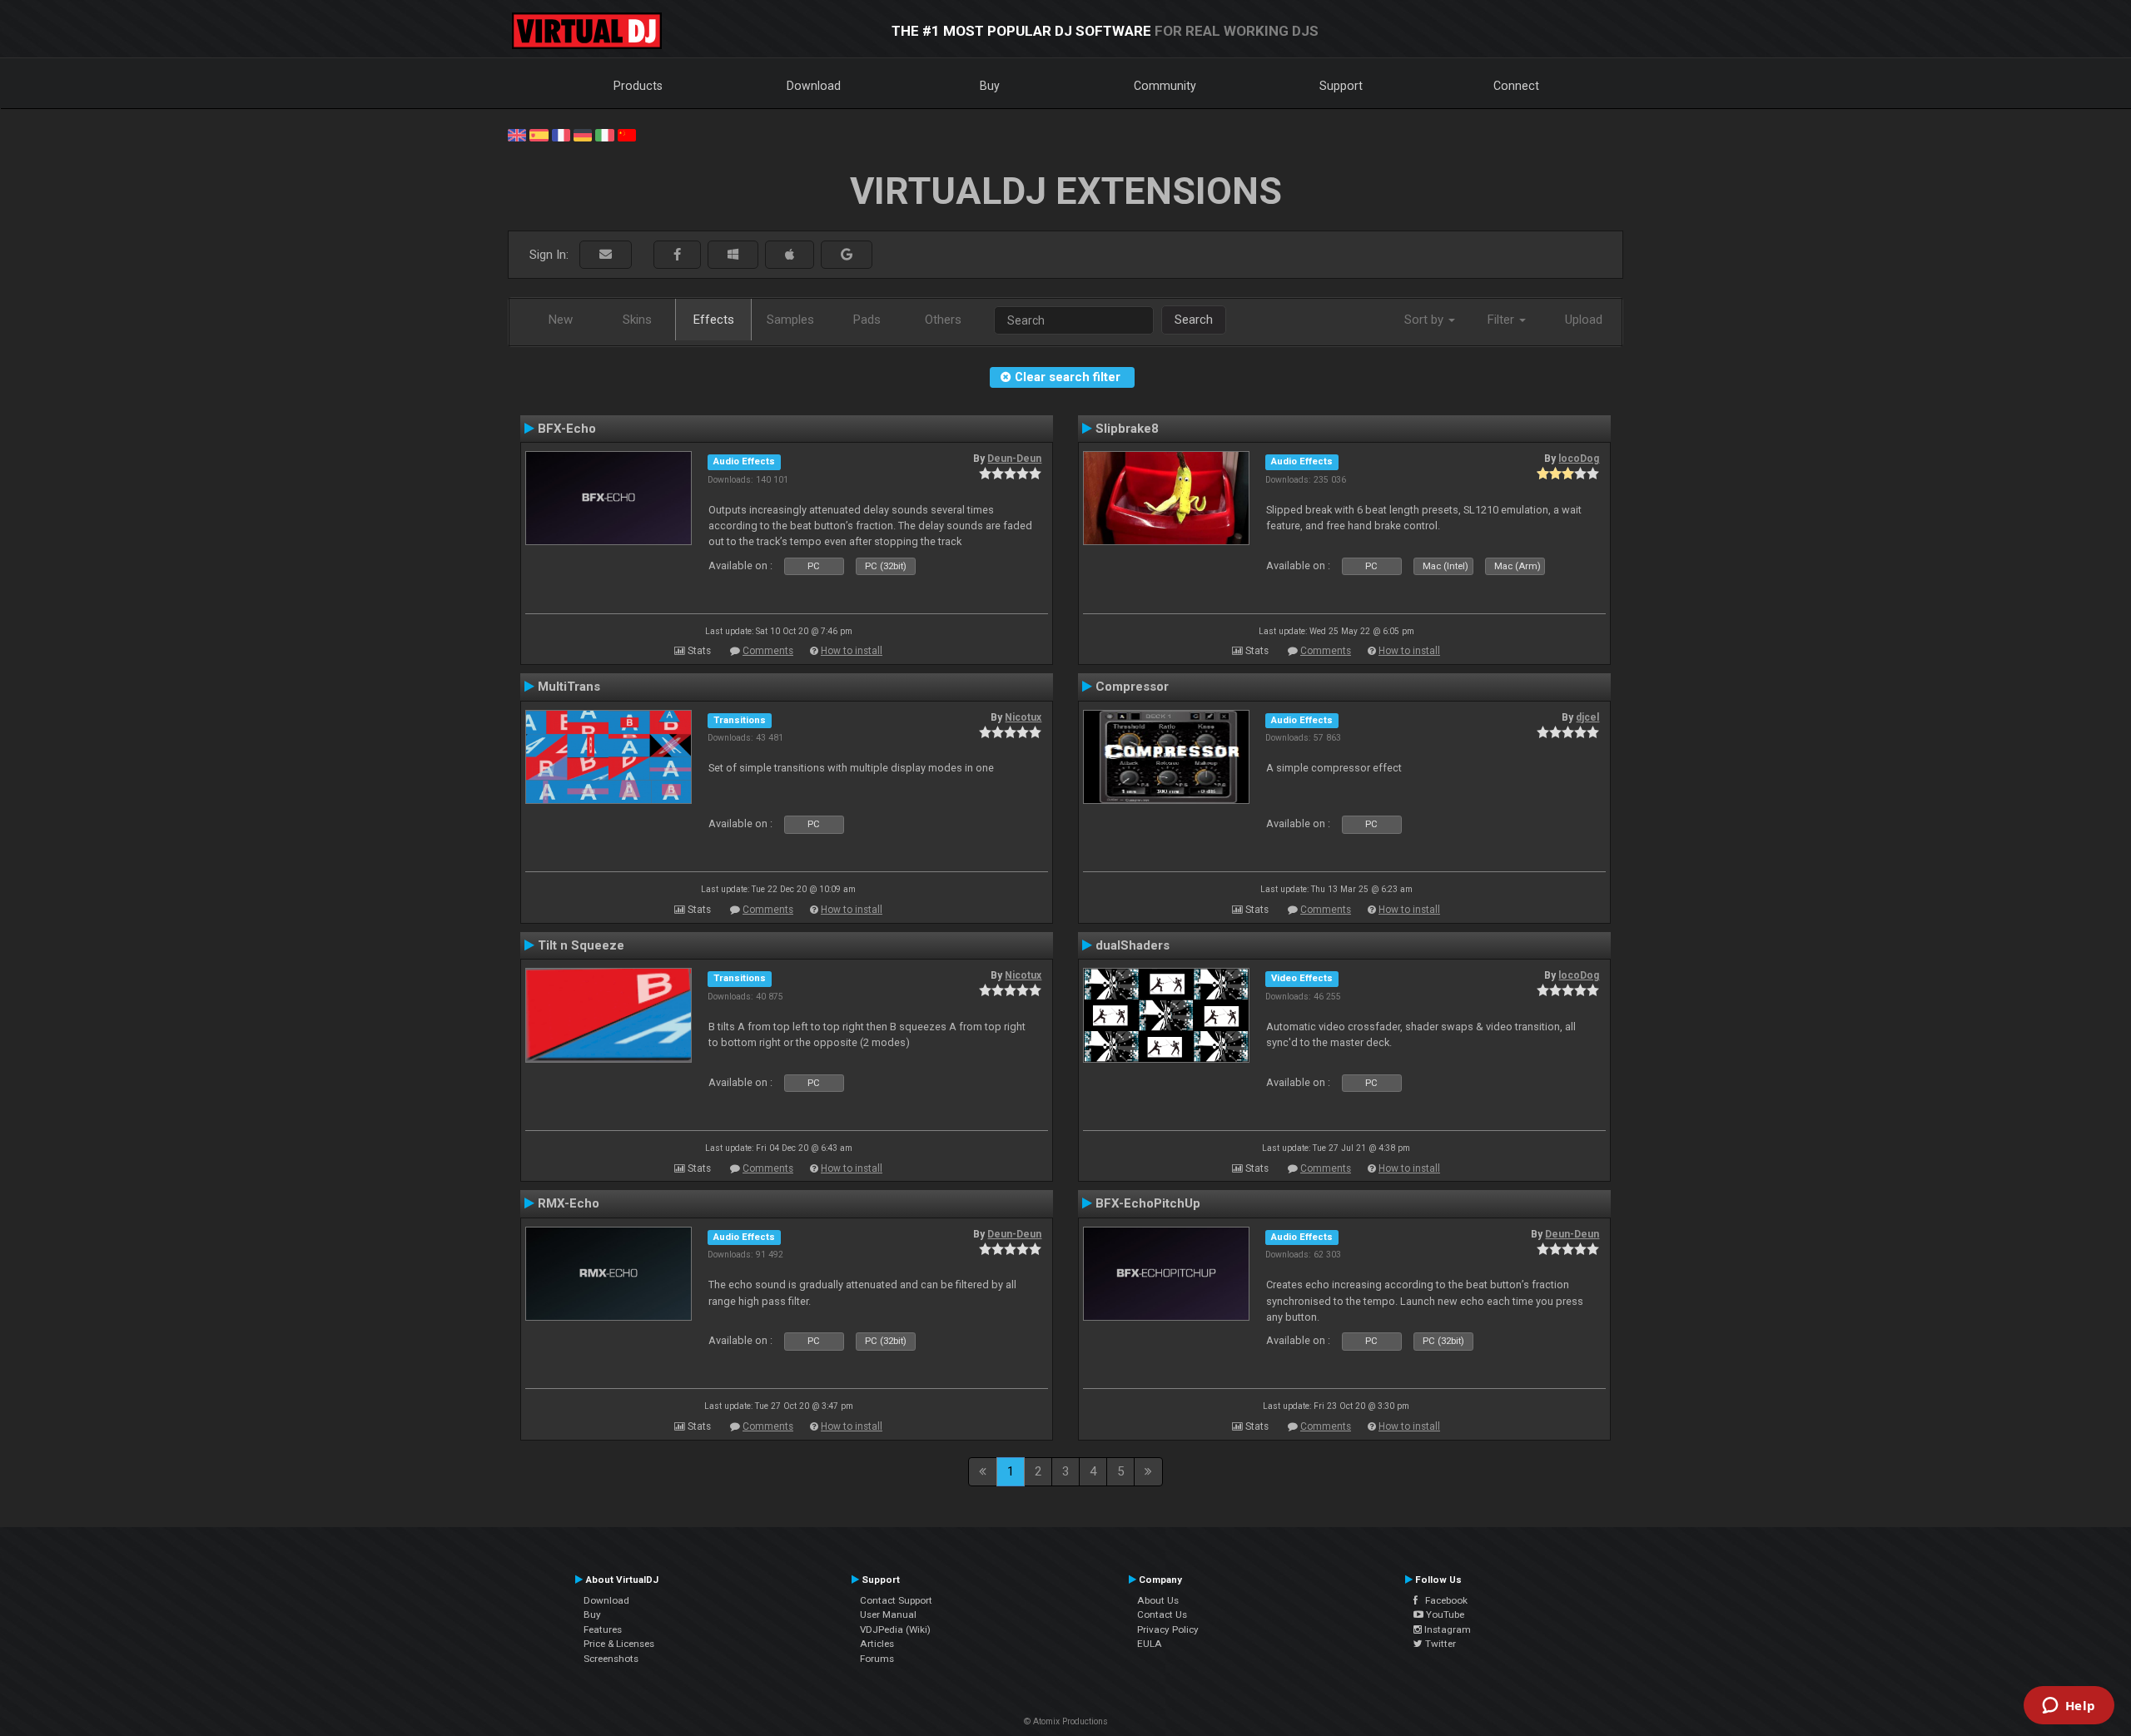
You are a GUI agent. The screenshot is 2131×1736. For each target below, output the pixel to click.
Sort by (1426, 320)
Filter (1503, 320)
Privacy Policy (1168, 1629)
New (561, 320)
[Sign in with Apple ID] (790, 255)
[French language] (561, 134)
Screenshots (611, 1659)
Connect (1516, 86)
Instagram (1446, 1629)
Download (814, 86)
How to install (852, 651)
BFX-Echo (567, 429)
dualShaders (1133, 945)
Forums (877, 1659)
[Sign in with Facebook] (677, 255)
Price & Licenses (619, 1644)
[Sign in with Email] (606, 255)
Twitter (1439, 1644)
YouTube (1444, 1614)
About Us (1158, 1600)
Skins (637, 320)
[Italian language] (604, 134)
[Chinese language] (627, 134)
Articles (877, 1644)
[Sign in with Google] (847, 255)
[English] (517, 134)
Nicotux (1023, 717)
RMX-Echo (569, 1203)
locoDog (1579, 459)
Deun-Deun (1014, 459)
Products (638, 86)
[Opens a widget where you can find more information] (2069, 1707)
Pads (867, 320)
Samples (790, 320)
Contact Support (896, 1600)
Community (1165, 86)
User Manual (888, 1614)
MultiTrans (569, 687)
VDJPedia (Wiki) (895, 1629)
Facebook (1443, 1600)
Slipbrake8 (1127, 429)
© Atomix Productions (1066, 1721)
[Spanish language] (539, 134)
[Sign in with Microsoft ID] (733, 255)
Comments (768, 651)
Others (943, 320)
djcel (1587, 717)
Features (603, 1629)
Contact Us (1162, 1614)
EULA (1150, 1644)
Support (1341, 86)
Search (1194, 320)
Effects (714, 320)
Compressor (1132, 687)
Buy (990, 86)
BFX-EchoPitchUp (1148, 1203)
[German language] (583, 134)
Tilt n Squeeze (581, 945)
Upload (1584, 320)
